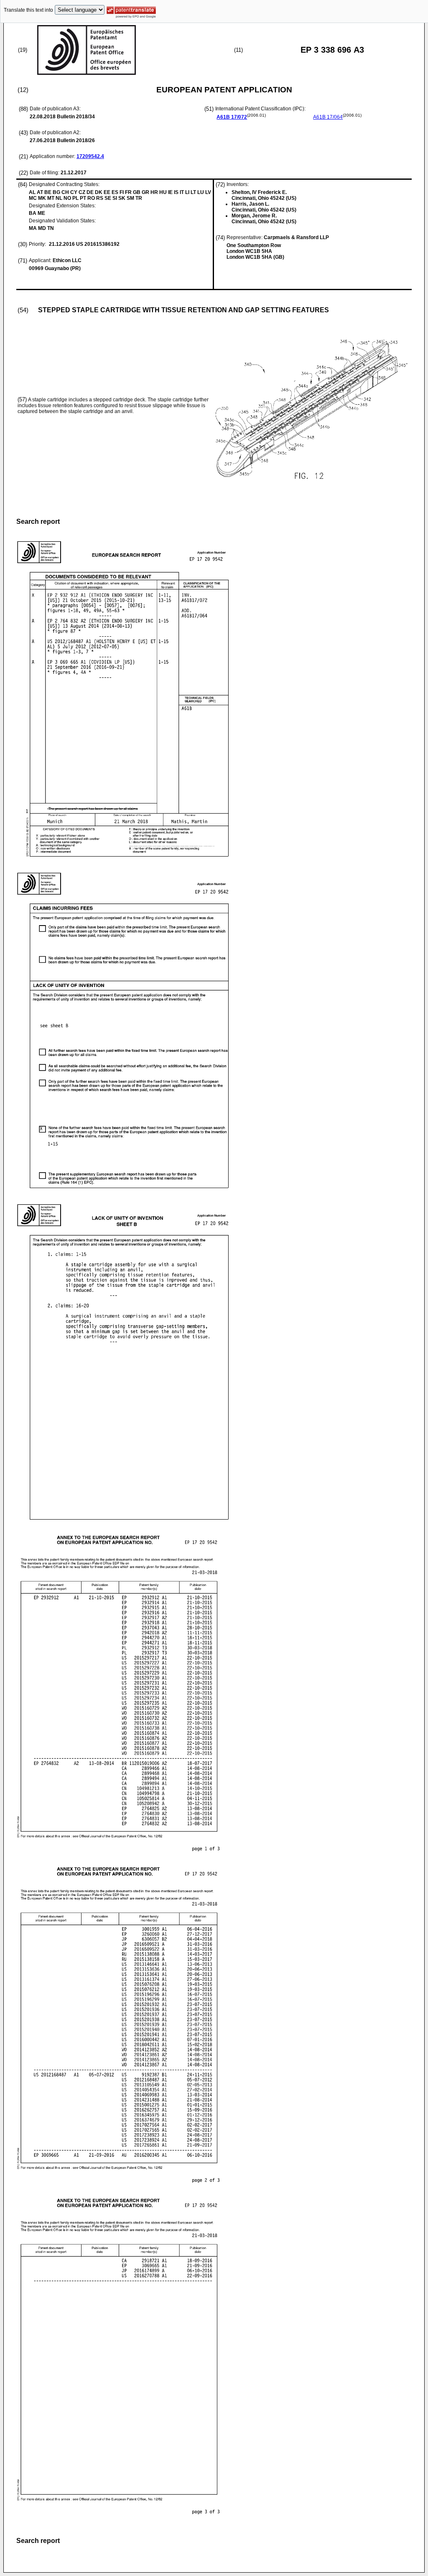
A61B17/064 (328, 117)
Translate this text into (28, 10)
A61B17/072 (232, 117)
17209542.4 (90, 156)
